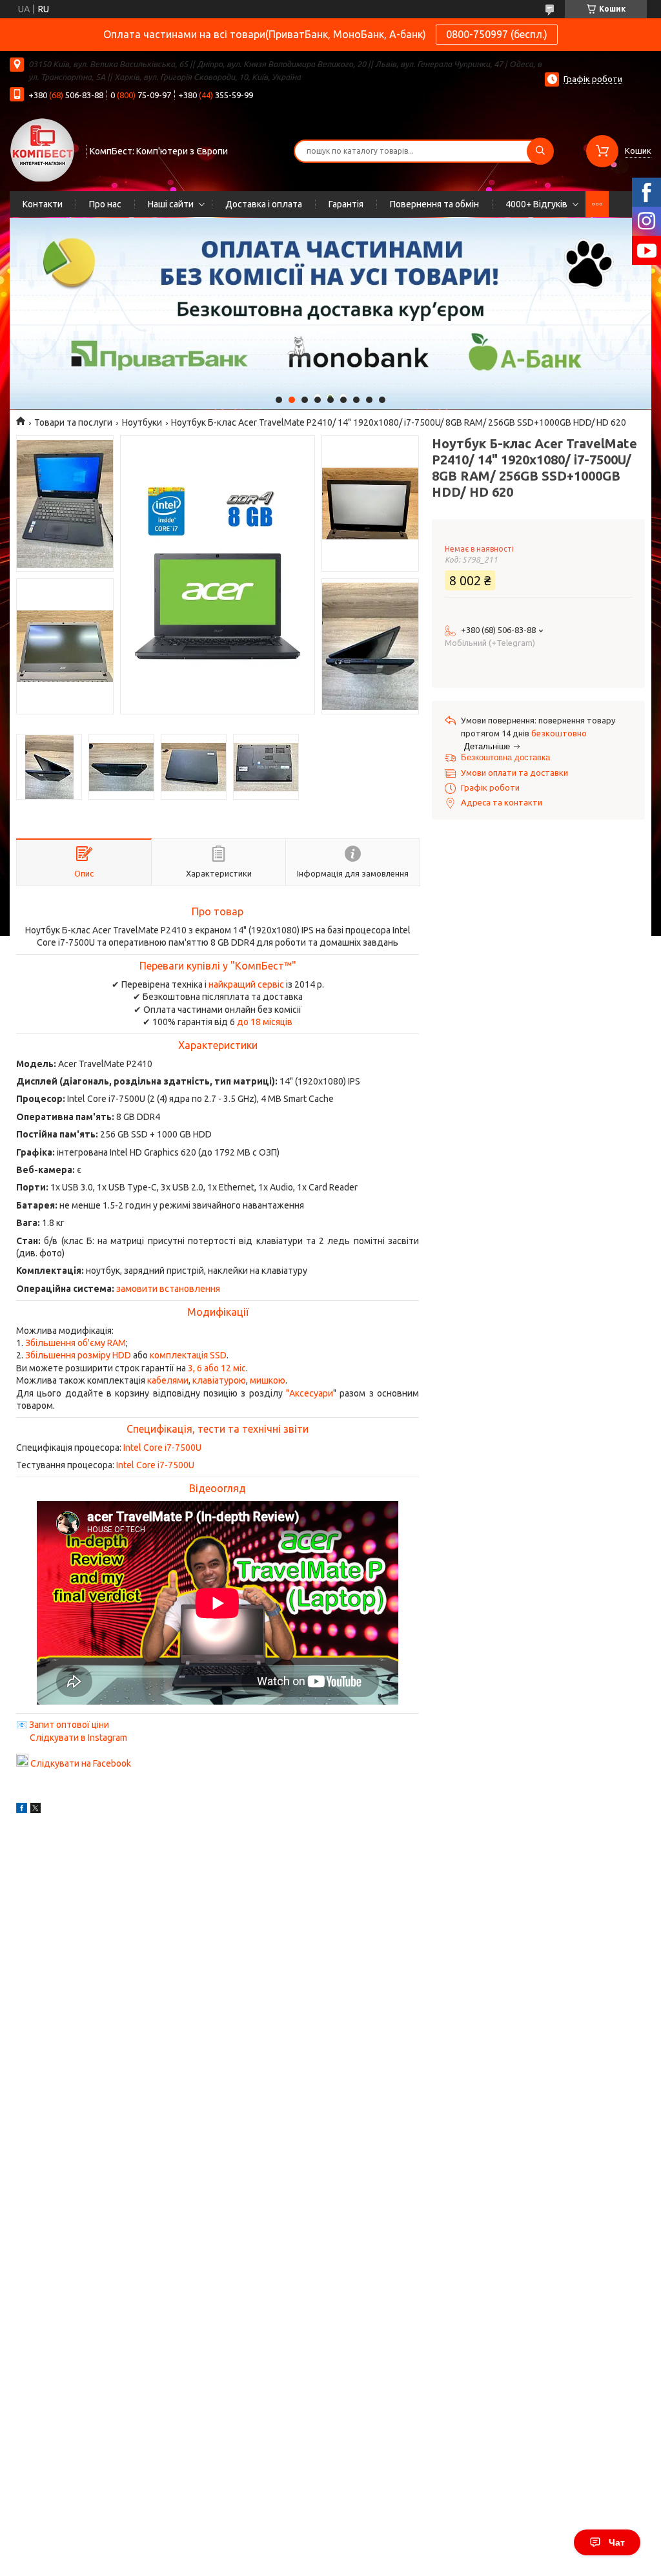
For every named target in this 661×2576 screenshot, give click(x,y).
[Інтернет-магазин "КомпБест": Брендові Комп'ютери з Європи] (42, 149)
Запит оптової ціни (69, 1725)
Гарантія (346, 204)
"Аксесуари (310, 1393)
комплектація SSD (188, 1355)
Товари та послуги (73, 422)
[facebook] (22, 1810)
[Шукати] (540, 151)
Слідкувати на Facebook (81, 1763)
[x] (36, 1810)
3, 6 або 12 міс (217, 1368)
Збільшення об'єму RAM (76, 1343)
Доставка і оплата (264, 204)
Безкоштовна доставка (505, 757)
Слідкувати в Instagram (78, 1738)
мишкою (268, 1380)
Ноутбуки (142, 422)
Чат (617, 2542)
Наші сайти (171, 204)
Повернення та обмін (434, 204)
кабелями (168, 1380)
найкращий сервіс (246, 984)
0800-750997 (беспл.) (497, 34)
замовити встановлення (168, 1289)
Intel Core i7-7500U (162, 1448)
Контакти (43, 204)
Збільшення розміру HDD (78, 1355)
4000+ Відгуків (536, 204)
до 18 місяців (265, 1022)
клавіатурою (219, 1380)
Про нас (105, 204)
